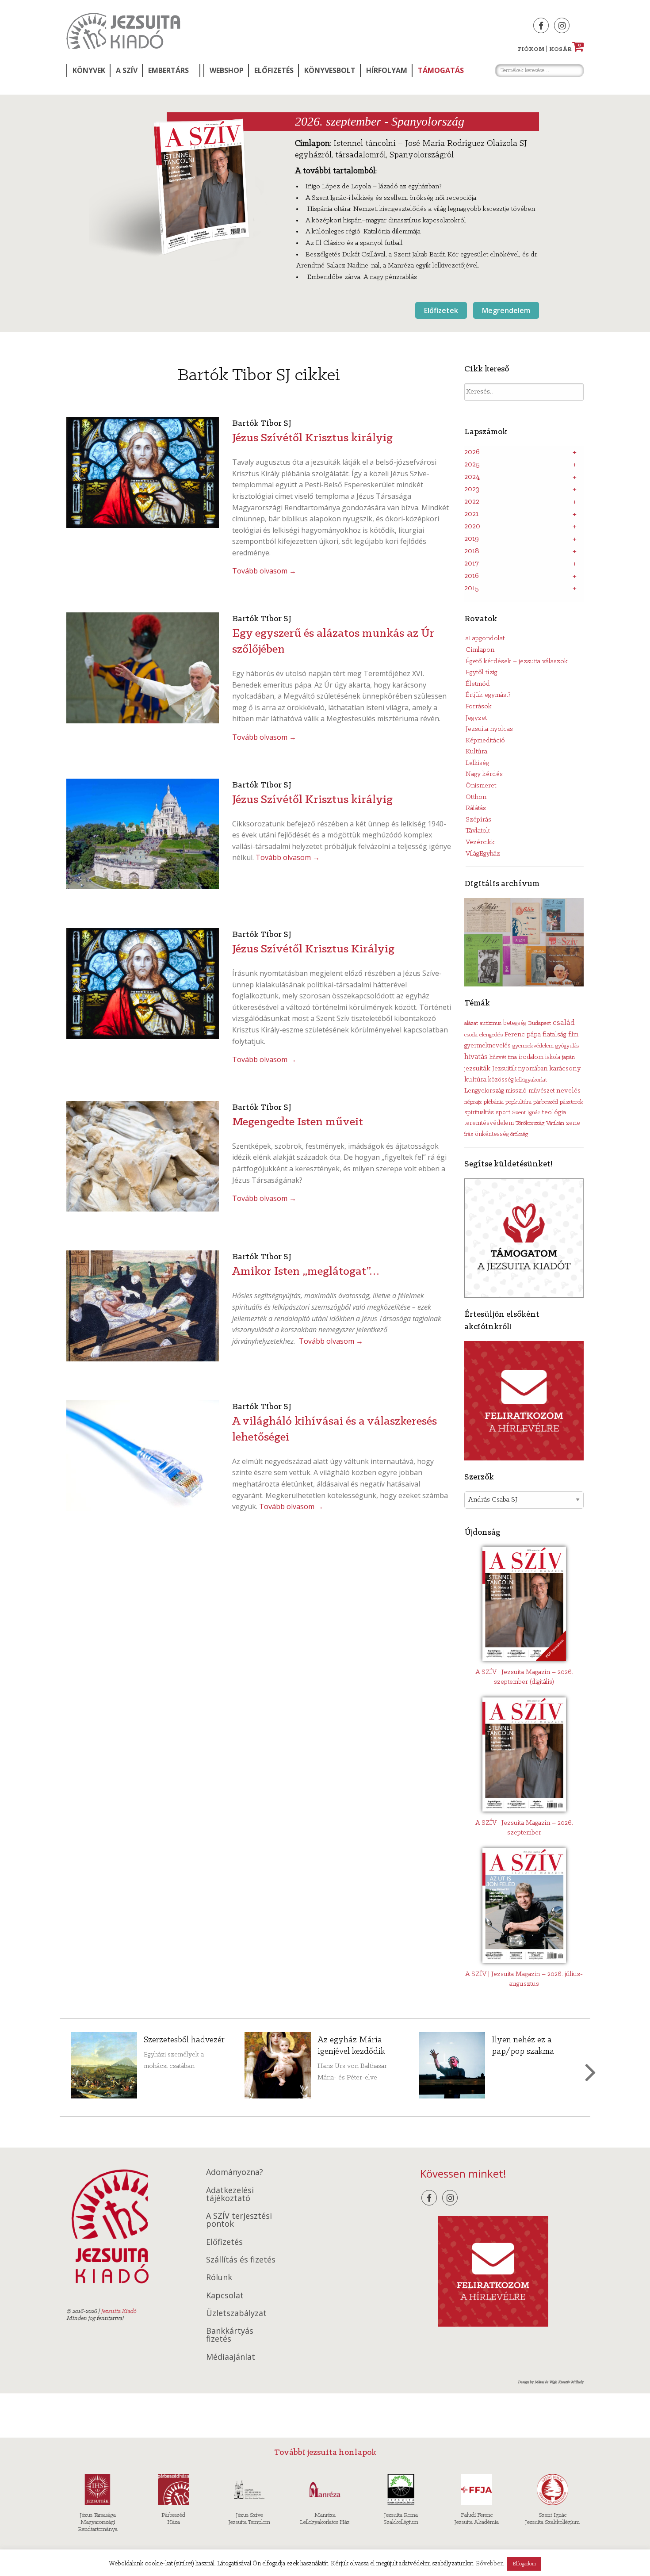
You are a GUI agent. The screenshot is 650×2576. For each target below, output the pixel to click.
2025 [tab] (472, 465)
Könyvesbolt (330, 70)
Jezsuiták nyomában (520, 1069)
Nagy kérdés (484, 774)
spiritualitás (479, 1113)
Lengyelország (484, 1091)
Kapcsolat (225, 2295)
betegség (515, 1023)
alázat (471, 1023)
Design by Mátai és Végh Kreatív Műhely (551, 2382)
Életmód (478, 684)
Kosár (565, 49)
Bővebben (490, 2564)
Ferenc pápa (523, 1035)
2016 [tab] (472, 576)
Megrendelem (506, 310)
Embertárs (168, 70)
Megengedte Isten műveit (298, 1122)
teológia (554, 1112)
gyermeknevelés (487, 1046)
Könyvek (89, 70)
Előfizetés (274, 70)
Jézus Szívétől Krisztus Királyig (313, 949)
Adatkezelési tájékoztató (230, 2194)
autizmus (491, 1023)
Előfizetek (441, 310)
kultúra (475, 1080)
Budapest (539, 1023)
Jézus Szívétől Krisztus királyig (312, 438)
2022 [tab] (472, 502)
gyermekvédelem (533, 1046)
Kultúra (476, 752)
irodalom (531, 1057)
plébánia (494, 1102)
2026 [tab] (472, 452)
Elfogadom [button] (524, 2564)
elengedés (491, 1035)
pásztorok (572, 1102)
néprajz (473, 1102)
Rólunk (219, 2277)
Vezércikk (480, 842)
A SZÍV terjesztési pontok (239, 2220)
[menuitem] (88, 71)
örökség (519, 1134)
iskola (553, 1057)
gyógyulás (567, 1046)
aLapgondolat (485, 638)
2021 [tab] (471, 514)
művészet (541, 1091)
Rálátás (476, 808)
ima (512, 1057)
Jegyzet (476, 718)
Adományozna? (235, 2172)
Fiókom (531, 49)
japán (568, 1057)
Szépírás (478, 820)
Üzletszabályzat (236, 2313)
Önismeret (481, 786)
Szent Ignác (526, 1113)
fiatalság (554, 1035)
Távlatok (478, 831)
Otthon (476, 797)
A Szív (127, 70)
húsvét (498, 1057)
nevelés (568, 1091)
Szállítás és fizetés (241, 2259)
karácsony (565, 1068)
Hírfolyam (387, 70)
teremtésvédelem (489, 1123)
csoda (471, 1035)
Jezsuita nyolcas (489, 729)
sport (503, 1113)
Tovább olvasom (264, 571)
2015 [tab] (472, 589)
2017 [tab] (472, 564)
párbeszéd (546, 1102)
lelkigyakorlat (531, 1080)
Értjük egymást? (488, 695)
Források (479, 707)
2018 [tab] (472, 551)
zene (573, 1123)
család (564, 1023)
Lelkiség (477, 763)
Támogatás (441, 70)
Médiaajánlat (231, 2357)
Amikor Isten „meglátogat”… (306, 1272)
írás (469, 1134)
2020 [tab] (472, 527)
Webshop (227, 70)
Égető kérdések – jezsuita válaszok (517, 661)
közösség (501, 1080)
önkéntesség (492, 1134)
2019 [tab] (472, 539)
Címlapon (480, 650)
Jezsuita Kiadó (123, 31)
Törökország (530, 1123)
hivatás (476, 1057)
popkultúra (518, 1102)
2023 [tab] (472, 489)
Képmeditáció (485, 741)
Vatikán (555, 1123)
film (573, 1035)
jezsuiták (477, 1069)
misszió (516, 1091)
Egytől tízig (482, 673)
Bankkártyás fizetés (230, 2335)
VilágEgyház (483, 854)
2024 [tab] (472, 477)
